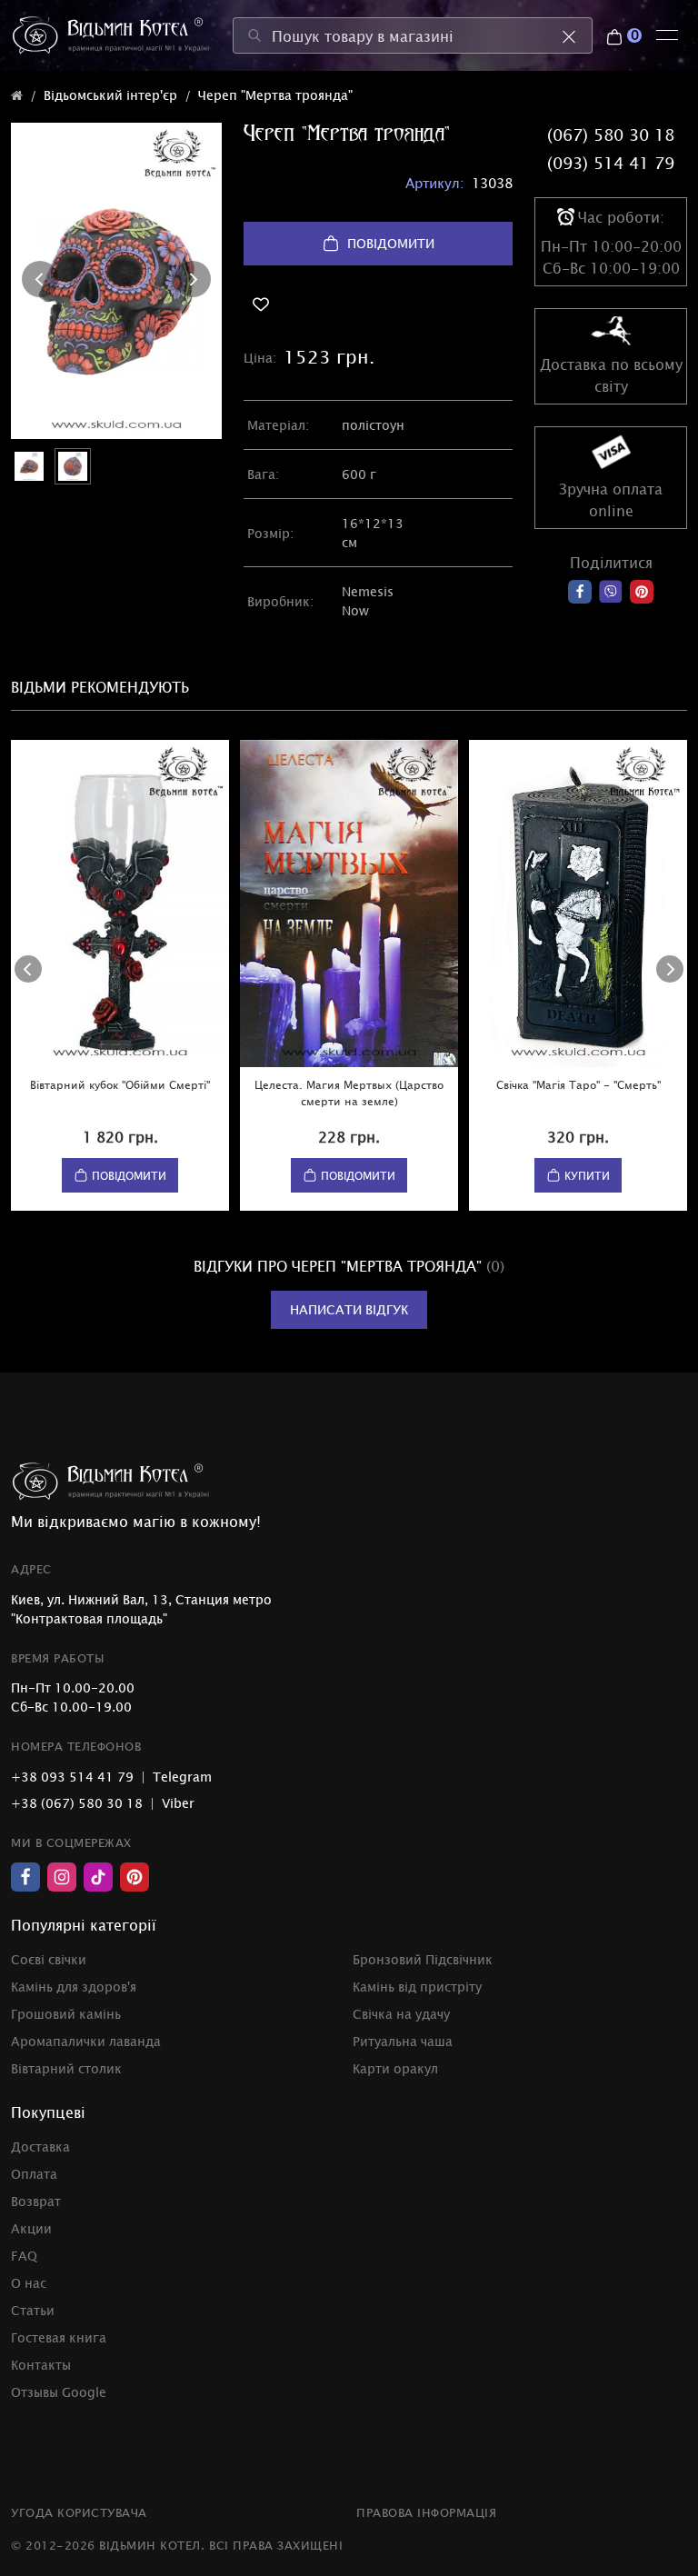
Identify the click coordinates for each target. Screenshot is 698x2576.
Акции (31, 2228)
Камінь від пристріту (417, 1987)
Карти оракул (395, 2068)
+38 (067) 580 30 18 (77, 1803)
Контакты (41, 2365)
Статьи (33, 2310)
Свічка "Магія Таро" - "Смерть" (578, 1084)
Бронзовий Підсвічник (423, 1959)
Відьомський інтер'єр (110, 95)
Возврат (36, 2201)
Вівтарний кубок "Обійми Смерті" (120, 1084)
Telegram (182, 1777)
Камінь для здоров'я (74, 1987)
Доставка (40, 2147)
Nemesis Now (368, 601)
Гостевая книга (59, 2337)
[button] (40, 279)
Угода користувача (79, 2512)
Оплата (34, 2174)
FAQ (24, 2256)
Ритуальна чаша (403, 2041)
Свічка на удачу (401, 2014)
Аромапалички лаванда (86, 2041)
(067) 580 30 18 (611, 135)
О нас (29, 2283)
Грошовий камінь (66, 2014)
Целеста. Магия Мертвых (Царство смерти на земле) (349, 1093)
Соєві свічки (49, 1959)
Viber (178, 1803)
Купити (587, 1175)
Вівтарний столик (66, 2068)
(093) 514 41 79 (611, 163)
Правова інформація (426, 2512)
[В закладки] (378, 305)
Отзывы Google (59, 2392)
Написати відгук (349, 1309)
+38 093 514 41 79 (72, 1777)
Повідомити (391, 243)
